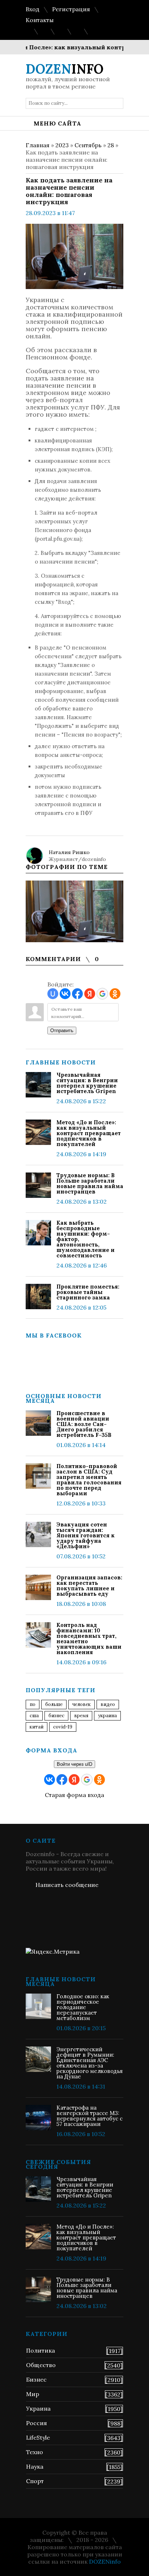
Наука (35, 2466)
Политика (41, 2350)
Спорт (35, 2481)
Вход (33, 9)
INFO (65, 69)
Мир (33, 2394)
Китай (37, 1727)
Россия (37, 2423)
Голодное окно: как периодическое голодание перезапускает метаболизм (83, 2007)
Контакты (40, 20)
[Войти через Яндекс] (90, 994)
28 (111, 145)
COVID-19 (63, 1727)
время (81, 1716)
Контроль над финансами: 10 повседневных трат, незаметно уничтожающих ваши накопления (89, 1639)
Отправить (62, 1031)
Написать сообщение (67, 1885)
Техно (35, 2452)
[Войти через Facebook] (77, 994)
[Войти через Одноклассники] (115, 994)
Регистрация (71, 9)
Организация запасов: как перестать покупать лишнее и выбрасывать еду (89, 1586)
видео (108, 1704)
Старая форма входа (74, 1795)
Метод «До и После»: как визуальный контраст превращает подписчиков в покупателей (89, 1133)
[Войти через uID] (53, 994)
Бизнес (36, 2379)
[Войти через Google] (102, 994)
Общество (41, 2365)
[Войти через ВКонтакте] (65, 994)
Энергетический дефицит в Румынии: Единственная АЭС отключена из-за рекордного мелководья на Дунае (90, 2063)
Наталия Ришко (69, 852)
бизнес (56, 1716)
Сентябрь (88, 145)
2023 (62, 145)
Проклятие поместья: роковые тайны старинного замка (88, 1292)
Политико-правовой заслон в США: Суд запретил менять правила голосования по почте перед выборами (89, 1480)
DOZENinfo (105, 2561)
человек (82, 1704)
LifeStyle (38, 2437)
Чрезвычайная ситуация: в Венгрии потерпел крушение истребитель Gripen (87, 1083)
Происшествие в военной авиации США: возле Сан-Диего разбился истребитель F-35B (84, 1424)
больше (54, 1704)
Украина (107, 1716)
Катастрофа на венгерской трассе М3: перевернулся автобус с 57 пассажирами (90, 2116)
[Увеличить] (74, 911)
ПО (33, 1704)
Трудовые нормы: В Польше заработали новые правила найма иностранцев (90, 1183)
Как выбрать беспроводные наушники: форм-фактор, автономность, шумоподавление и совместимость (86, 1239)
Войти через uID (74, 1764)
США (34, 1716)
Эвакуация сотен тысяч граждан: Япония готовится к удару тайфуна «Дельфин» (86, 1535)
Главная (38, 145)
